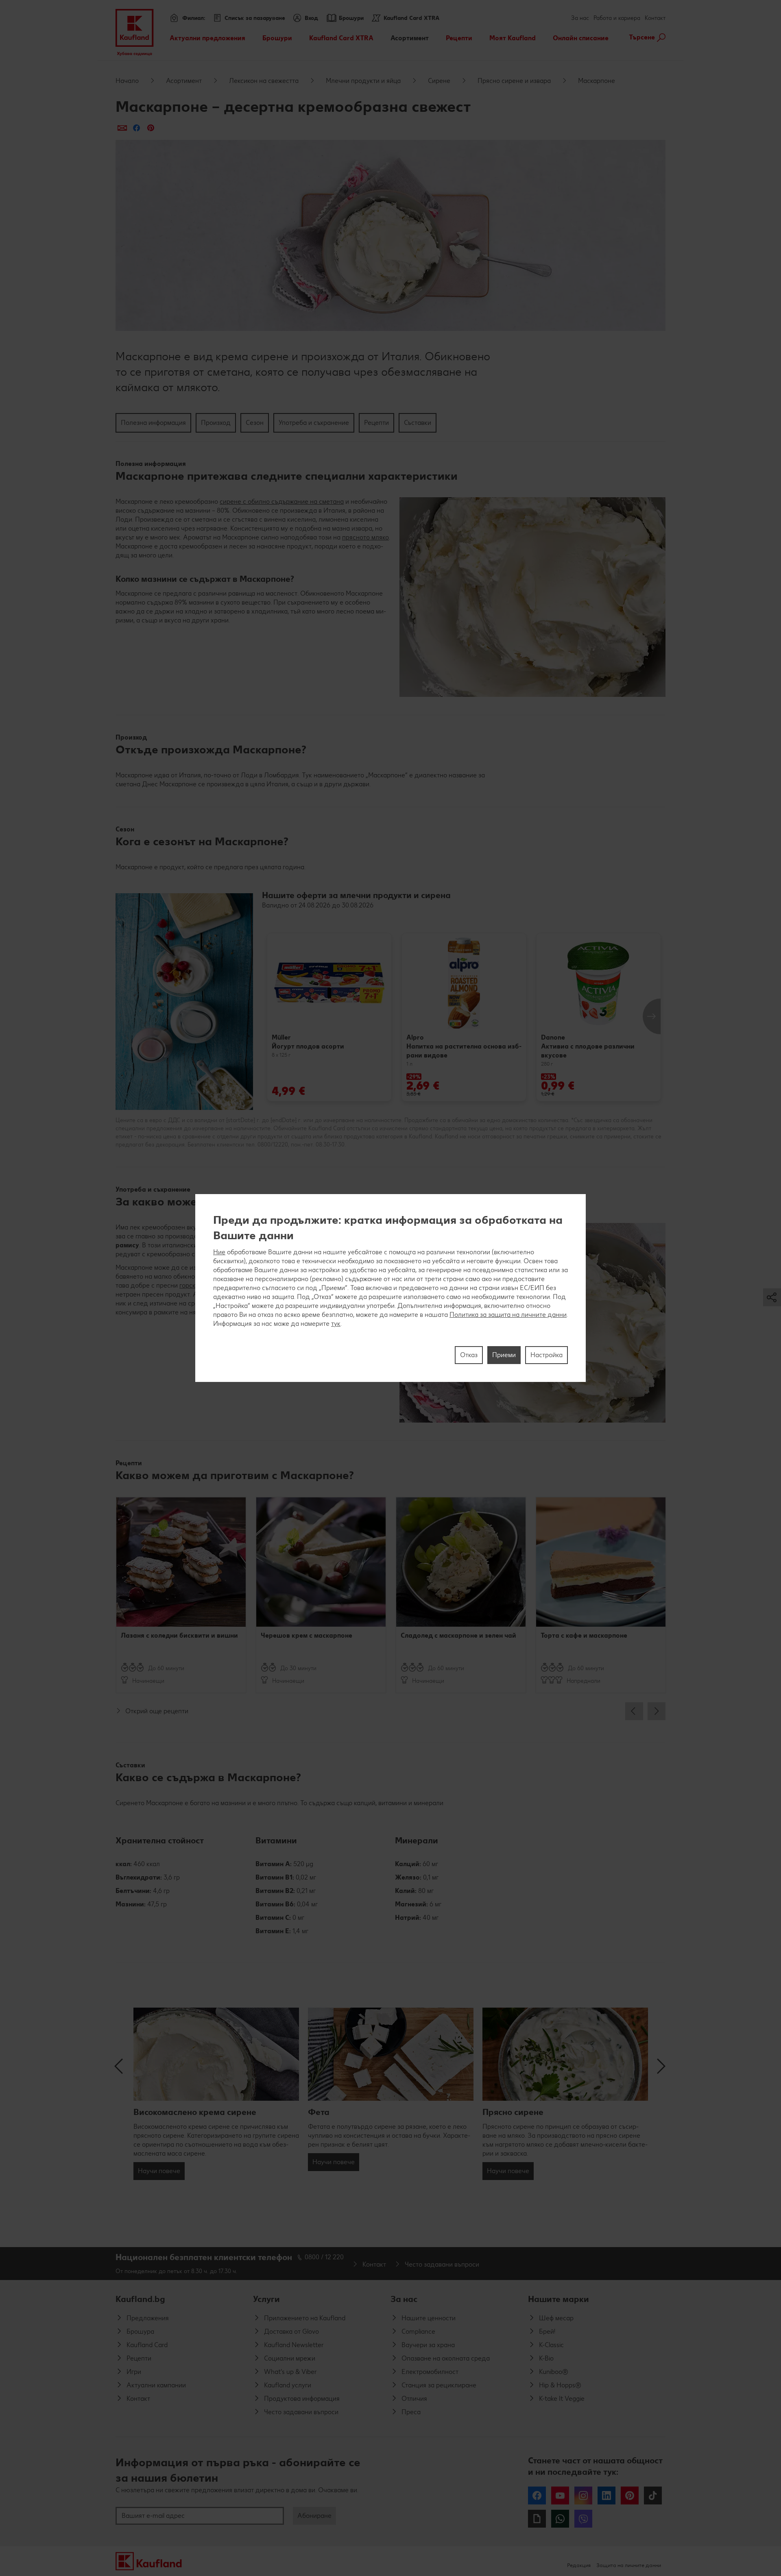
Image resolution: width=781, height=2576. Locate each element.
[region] (390, 1288)
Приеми (504, 1355)
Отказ (469, 1355)
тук (336, 1324)
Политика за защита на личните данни (508, 1315)
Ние (219, 1252)
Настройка (546, 1355)
